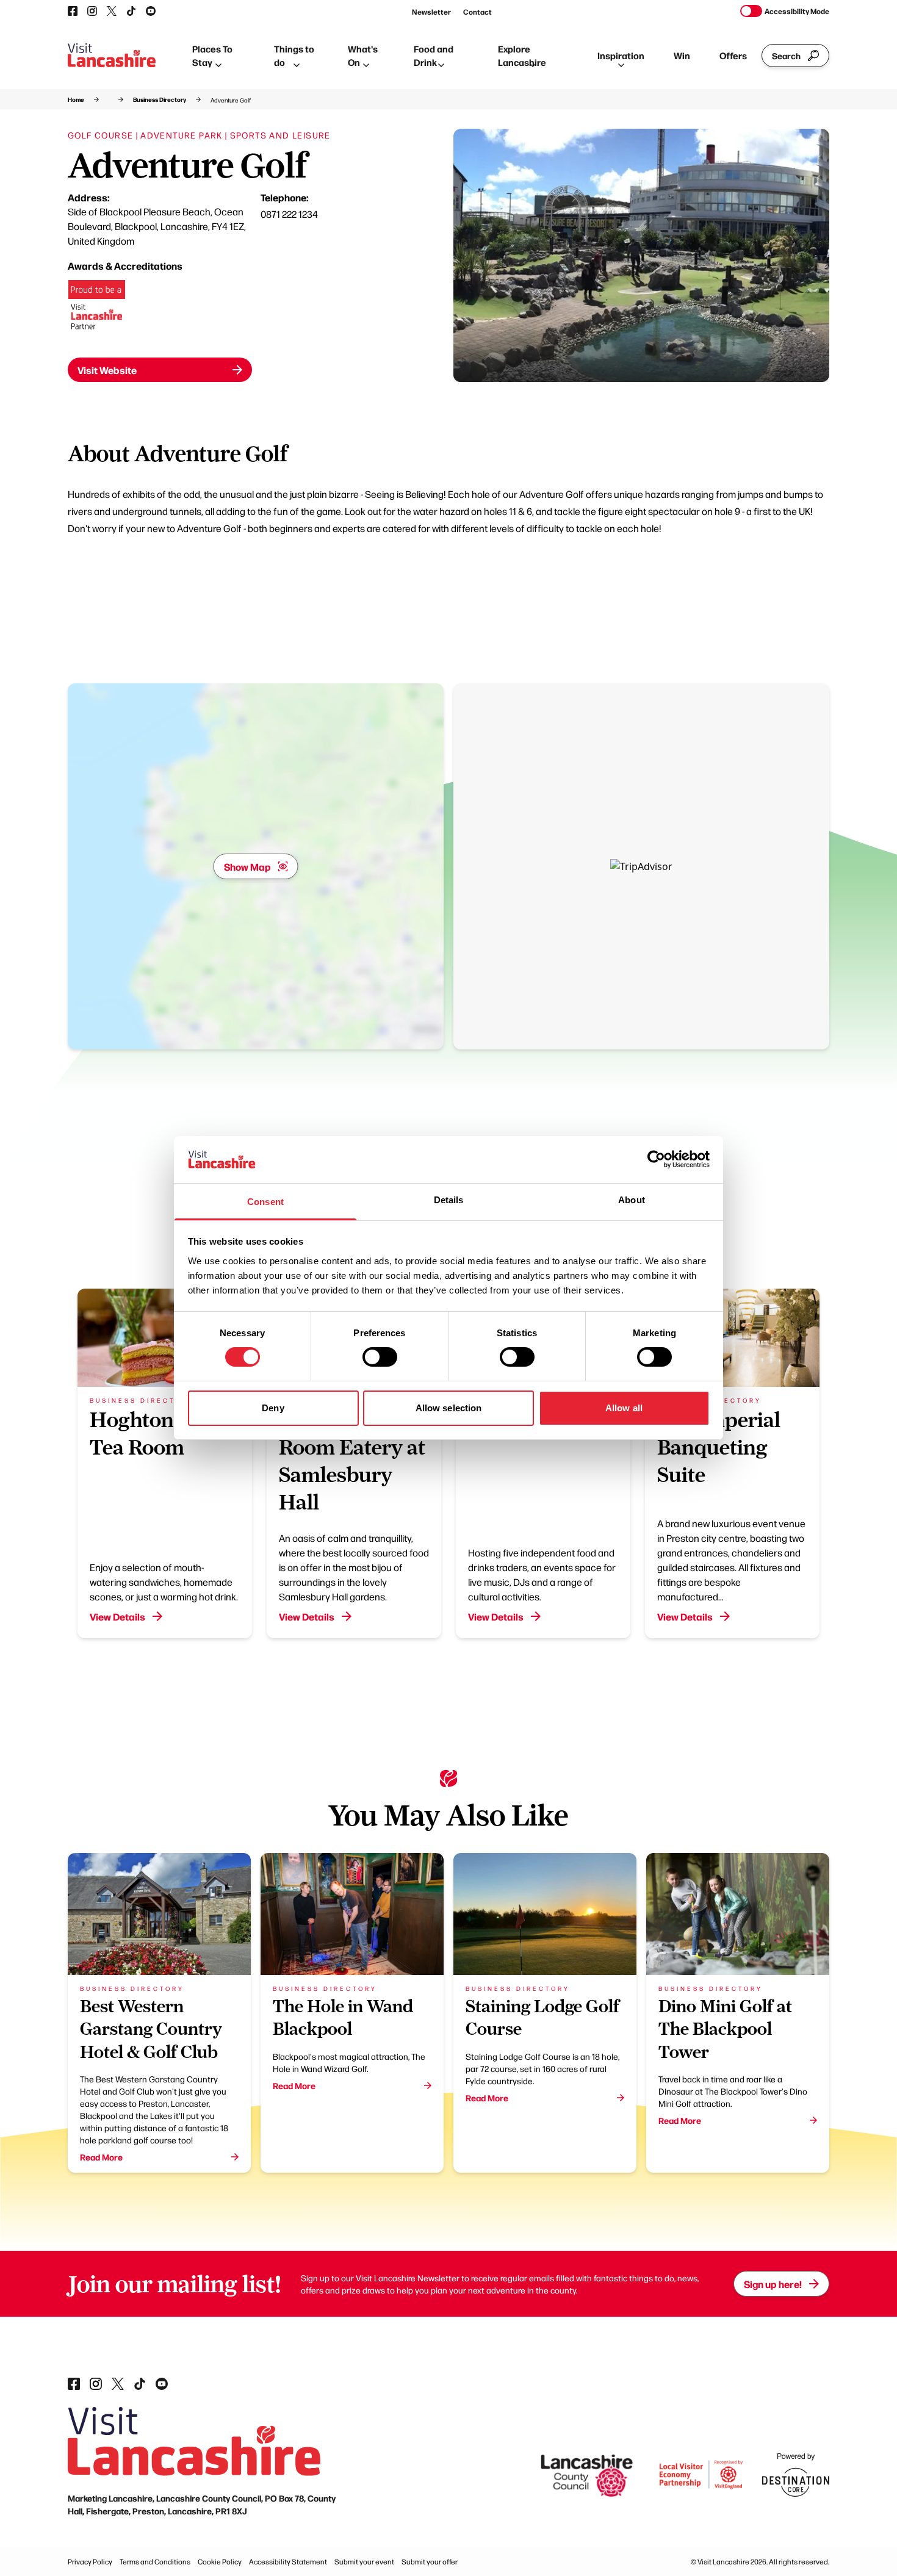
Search (786, 56)
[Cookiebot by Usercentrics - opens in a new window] (656, 1159)
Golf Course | (103, 135)
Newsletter (431, 12)
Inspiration (621, 55)
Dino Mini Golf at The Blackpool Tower (725, 2029)
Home (76, 99)
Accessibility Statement (288, 2561)
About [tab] (632, 1200)
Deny (273, 1408)
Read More (101, 2157)
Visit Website (107, 370)
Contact (477, 12)
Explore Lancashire (522, 56)
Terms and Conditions (155, 2561)
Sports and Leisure (280, 135)
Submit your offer (430, 2561)
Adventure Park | (184, 135)
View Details (117, 1616)
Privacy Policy (90, 2561)
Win (682, 55)
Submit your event (364, 2561)
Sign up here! (773, 2284)
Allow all (624, 1408)
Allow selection (449, 1408)
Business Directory (160, 99)
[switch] (380, 1357)
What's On (363, 56)
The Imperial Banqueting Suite (719, 1447)
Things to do (294, 56)
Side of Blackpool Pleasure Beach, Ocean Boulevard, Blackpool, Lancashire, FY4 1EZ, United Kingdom (157, 226)
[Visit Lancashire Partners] (97, 309)
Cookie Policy (220, 2561)
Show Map (247, 866)
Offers (733, 55)
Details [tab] (449, 1200)
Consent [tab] (265, 1202)
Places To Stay (212, 56)
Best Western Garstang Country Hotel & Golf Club (151, 2029)
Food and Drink (434, 56)
